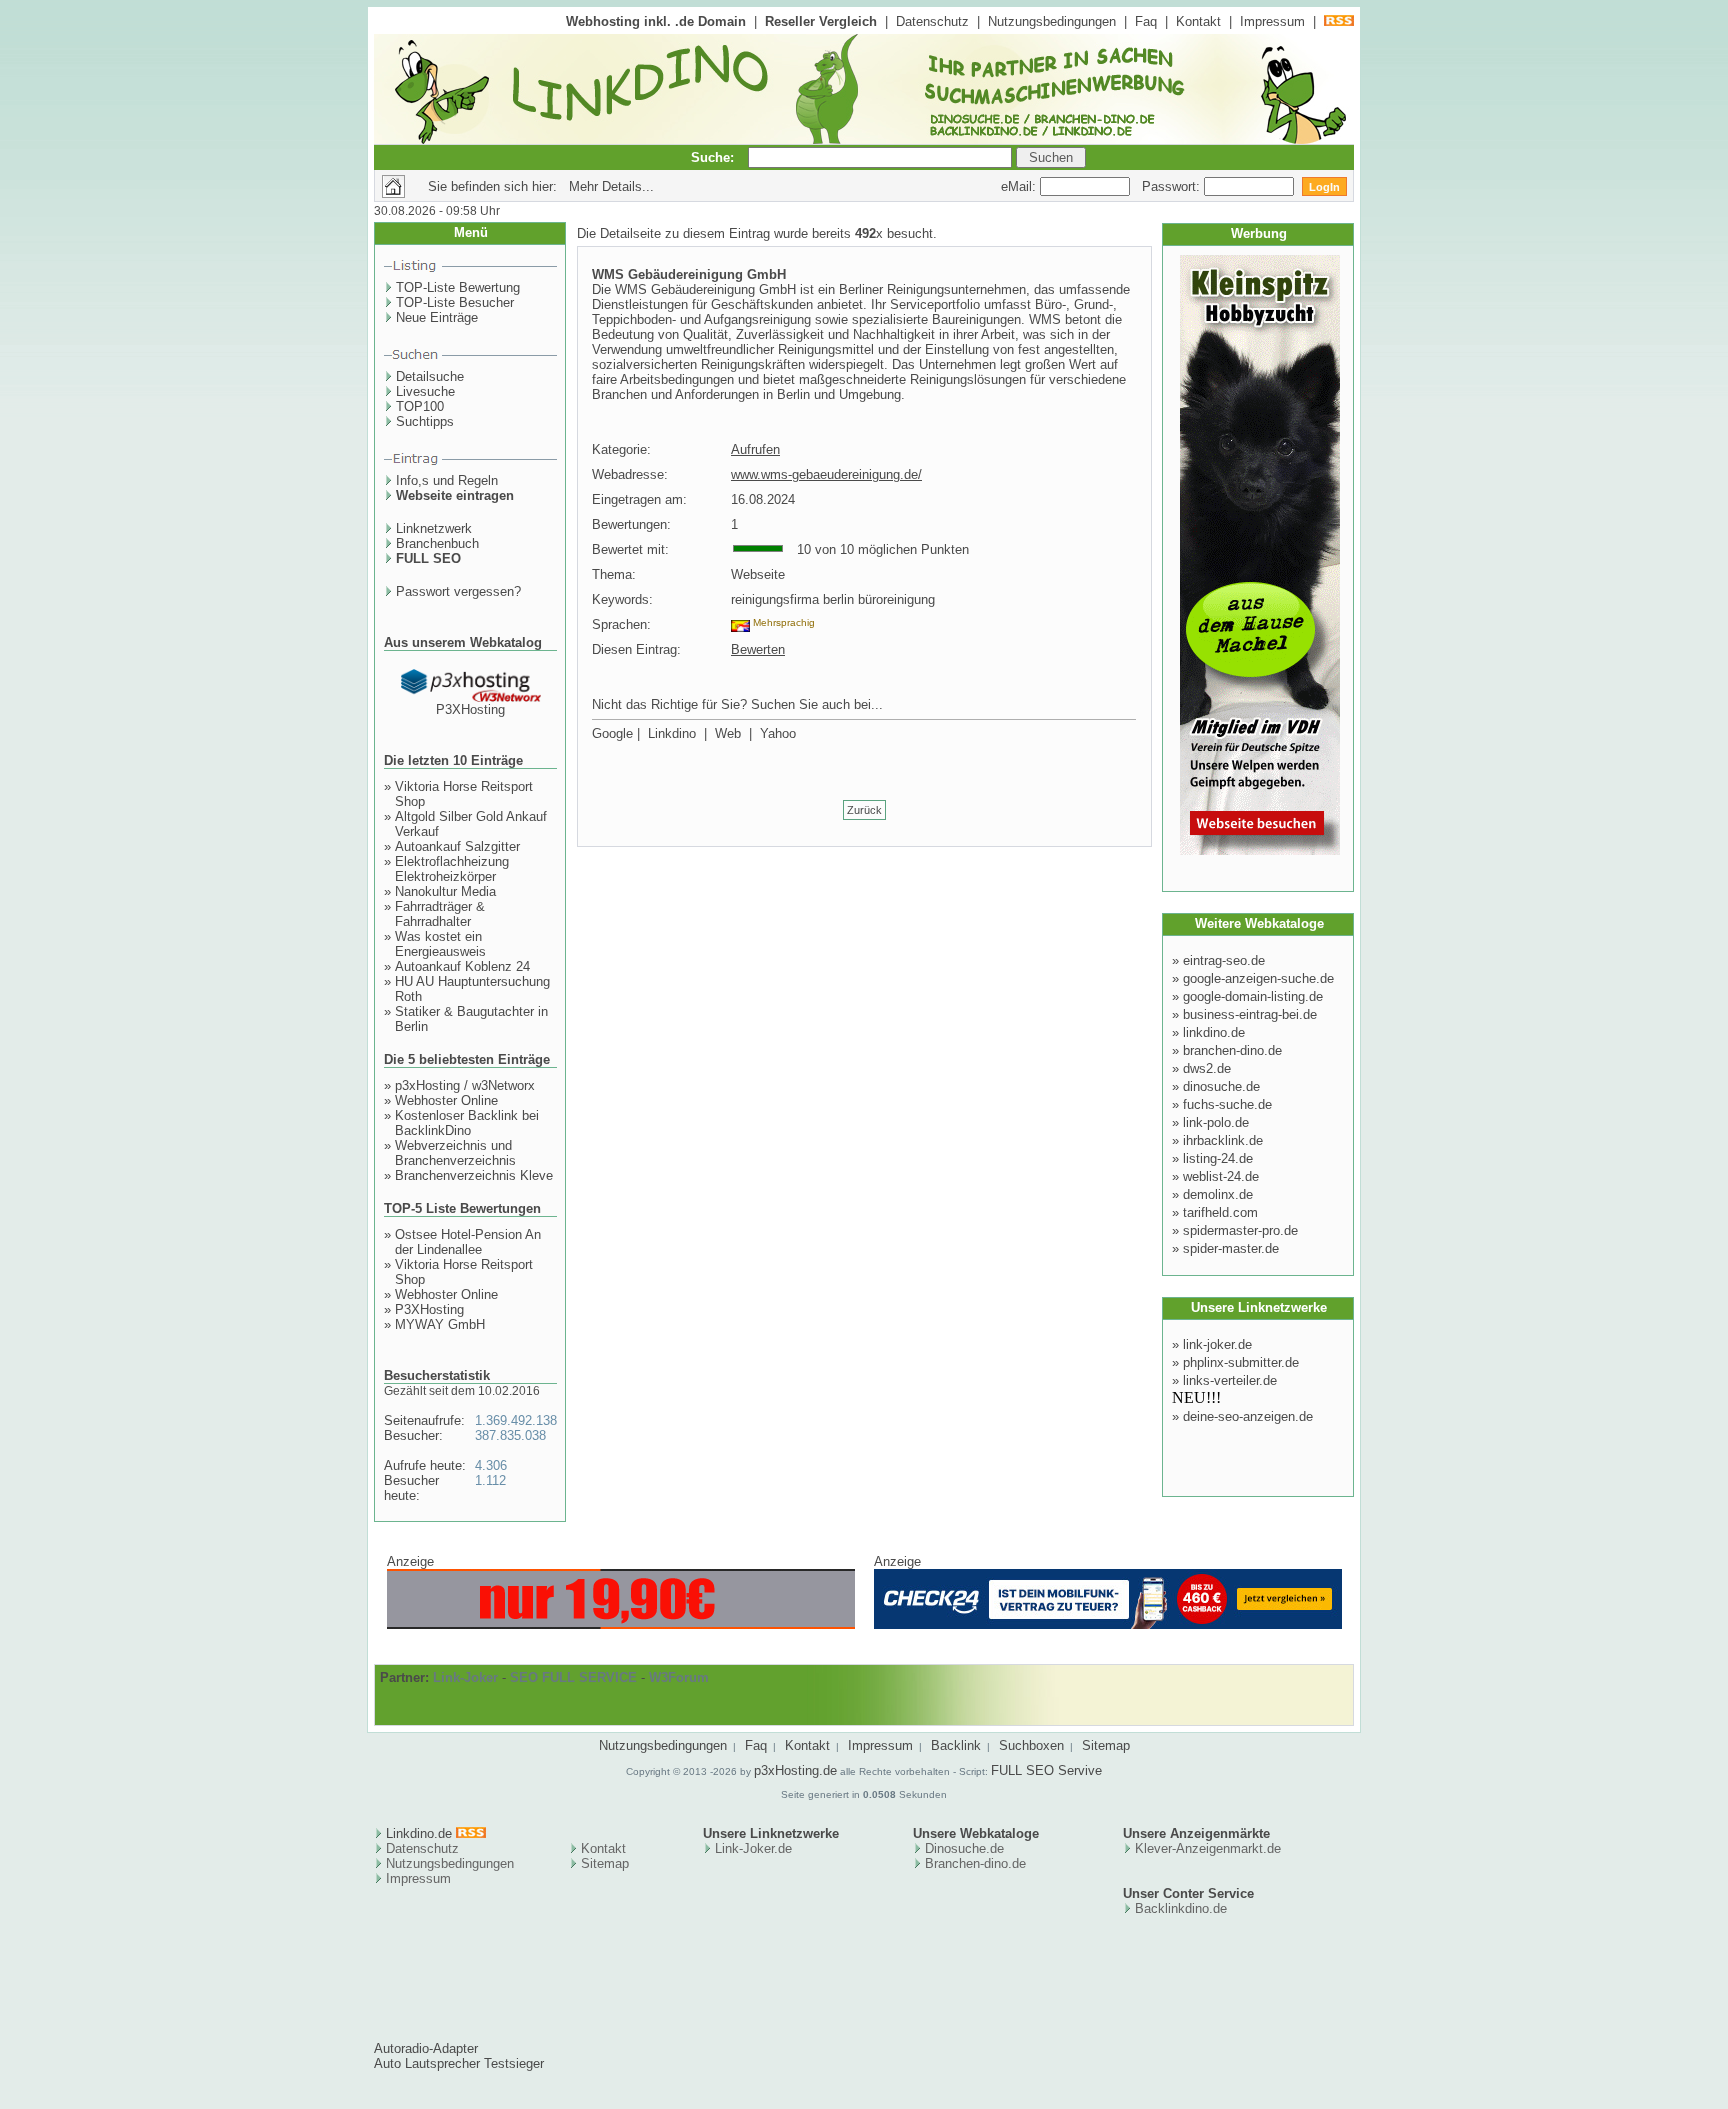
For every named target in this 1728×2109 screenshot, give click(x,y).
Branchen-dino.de (975, 1863)
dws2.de (1207, 1068)
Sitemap (1106, 1745)
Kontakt (1198, 21)
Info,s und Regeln (447, 480)
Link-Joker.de (753, 1848)
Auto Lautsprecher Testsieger (459, 2063)
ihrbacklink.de (1223, 1140)
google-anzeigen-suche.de (1258, 978)
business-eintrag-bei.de (1250, 1014)
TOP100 (420, 406)
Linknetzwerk (434, 528)
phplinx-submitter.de (1241, 1362)
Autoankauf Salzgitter (457, 846)
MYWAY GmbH (440, 1324)
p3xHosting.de (795, 1770)
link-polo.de (1216, 1122)
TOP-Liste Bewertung (458, 287)
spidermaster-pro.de (1240, 1230)
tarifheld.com (1220, 1212)
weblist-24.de (1221, 1176)
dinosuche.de (1221, 1086)
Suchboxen (1031, 1745)
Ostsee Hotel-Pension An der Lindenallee (468, 1242)
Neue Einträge (437, 317)
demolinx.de (1218, 1194)
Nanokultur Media (445, 891)
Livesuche (425, 391)
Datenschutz (932, 21)
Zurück (864, 810)
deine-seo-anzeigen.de (1248, 1416)
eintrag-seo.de (1224, 960)
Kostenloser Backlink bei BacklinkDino (467, 1123)
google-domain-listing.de (1253, 996)
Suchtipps (425, 421)
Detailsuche (430, 376)
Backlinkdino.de (1181, 1908)
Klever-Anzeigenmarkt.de (1208, 1848)
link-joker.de (1217, 1344)
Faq (1146, 21)
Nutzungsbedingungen (1052, 21)
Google (612, 733)
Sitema (601, 1863)
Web (728, 733)
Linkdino (672, 733)
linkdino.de (1214, 1032)
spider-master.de (1231, 1248)
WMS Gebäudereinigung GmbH (689, 274)
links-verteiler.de (1230, 1380)
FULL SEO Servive (1046, 1770)
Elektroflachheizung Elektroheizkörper (452, 869)
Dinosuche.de (964, 1848)
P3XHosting (470, 709)
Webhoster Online (446, 1100)
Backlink (956, 1745)
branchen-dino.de (1232, 1050)
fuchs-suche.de (1227, 1104)
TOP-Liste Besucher (455, 302)
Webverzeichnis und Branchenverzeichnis (455, 1153)
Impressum (1272, 21)
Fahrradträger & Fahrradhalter (440, 914)
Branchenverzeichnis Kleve (474, 1175)
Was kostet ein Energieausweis (440, 944)
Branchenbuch (437, 543)
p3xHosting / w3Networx (465, 1085)
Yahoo (778, 733)
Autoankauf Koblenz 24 (462, 966)
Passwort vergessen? (458, 591)
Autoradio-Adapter (426, 2048)
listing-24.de (1218, 1158)
